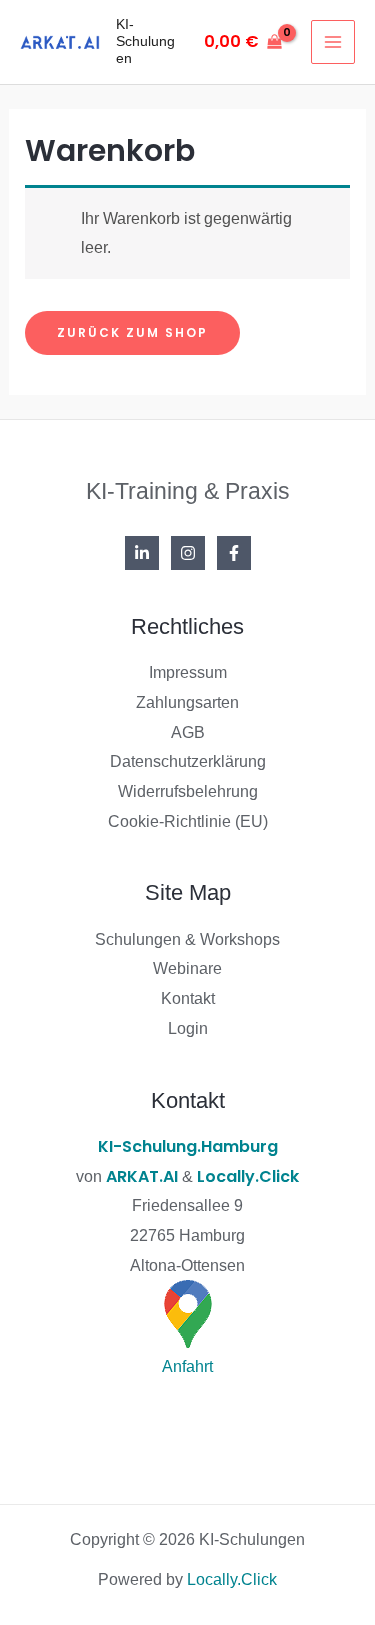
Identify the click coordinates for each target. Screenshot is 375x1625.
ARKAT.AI (142, 1176)
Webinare (187, 968)
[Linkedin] (142, 553)
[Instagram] (188, 553)
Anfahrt (187, 1366)
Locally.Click (248, 1176)
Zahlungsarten (187, 702)
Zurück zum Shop (132, 332)
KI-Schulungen (145, 41)
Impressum (188, 672)
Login (188, 1028)
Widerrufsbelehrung (188, 791)
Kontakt (188, 998)
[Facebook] (234, 553)
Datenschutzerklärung (188, 761)
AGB (188, 732)
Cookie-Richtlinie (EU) (188, 821)
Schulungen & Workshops (187, 939)
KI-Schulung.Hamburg (188, 1146)
